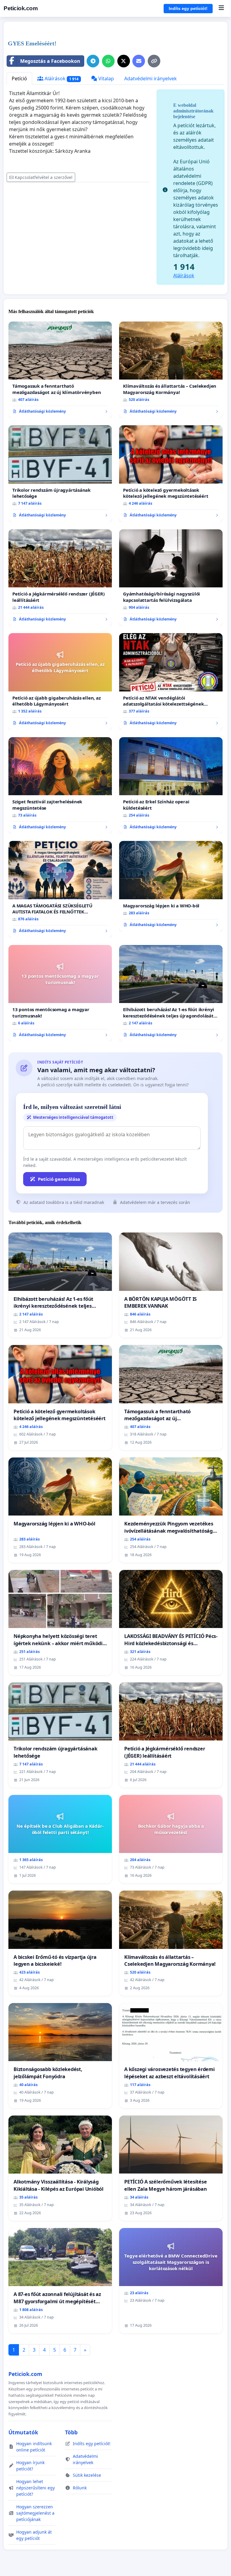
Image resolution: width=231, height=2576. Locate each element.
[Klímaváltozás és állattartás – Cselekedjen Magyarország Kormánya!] (171, 370)
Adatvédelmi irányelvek (151, 78)
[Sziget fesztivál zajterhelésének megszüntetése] (60, 786)
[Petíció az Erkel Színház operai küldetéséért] (171, 786)
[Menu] (221, 8)
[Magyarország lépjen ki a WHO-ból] (171, 886)
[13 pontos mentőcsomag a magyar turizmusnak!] (60, 993)
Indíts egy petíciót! (188, 8)
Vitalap (106, 78)
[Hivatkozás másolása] (154, 61)
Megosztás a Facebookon (50, 61)
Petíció (19, 78)
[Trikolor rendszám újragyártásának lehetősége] (60, 474)
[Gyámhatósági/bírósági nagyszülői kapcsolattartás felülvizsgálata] (171, 578)
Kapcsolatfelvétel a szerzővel (44, 177)
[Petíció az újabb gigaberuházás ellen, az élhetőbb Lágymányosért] (60, 682)
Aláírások (61, 78)
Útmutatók (23, 2432)
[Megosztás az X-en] (124, 61)
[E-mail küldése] (139, 61)
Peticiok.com (21, 8)
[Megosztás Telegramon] (93, 61)
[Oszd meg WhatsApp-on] (108, 61)
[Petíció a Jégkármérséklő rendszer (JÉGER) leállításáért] (60, 578)
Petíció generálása (59, 1179)
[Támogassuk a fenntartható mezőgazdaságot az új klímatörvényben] (60, 370)
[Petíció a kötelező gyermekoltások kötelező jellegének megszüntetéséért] (171, 474)
